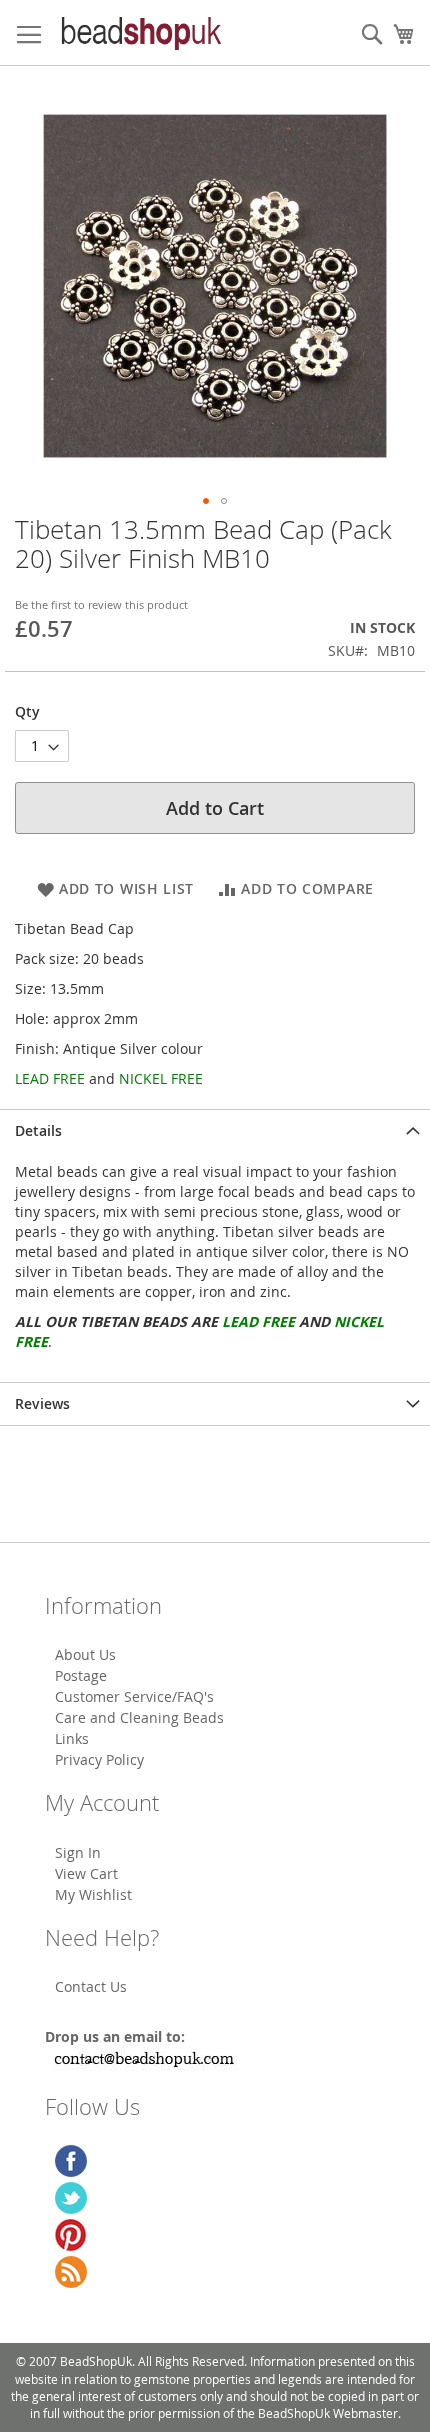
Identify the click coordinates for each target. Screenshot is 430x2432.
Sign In (78, 1852)
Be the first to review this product (101, 604)
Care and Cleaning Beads (139, 1717)
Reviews (42, 1403)
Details (38, 1130)
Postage (81, 1675)
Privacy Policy (99, 1759)
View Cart (86, 1873)
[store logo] (140, 33)
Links (72, 1738)
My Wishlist (93, 1894)
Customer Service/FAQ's (134, 1696)
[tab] (215, 1130)
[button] (206, 501)
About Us (85, 1654)
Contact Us (91, 1986)
